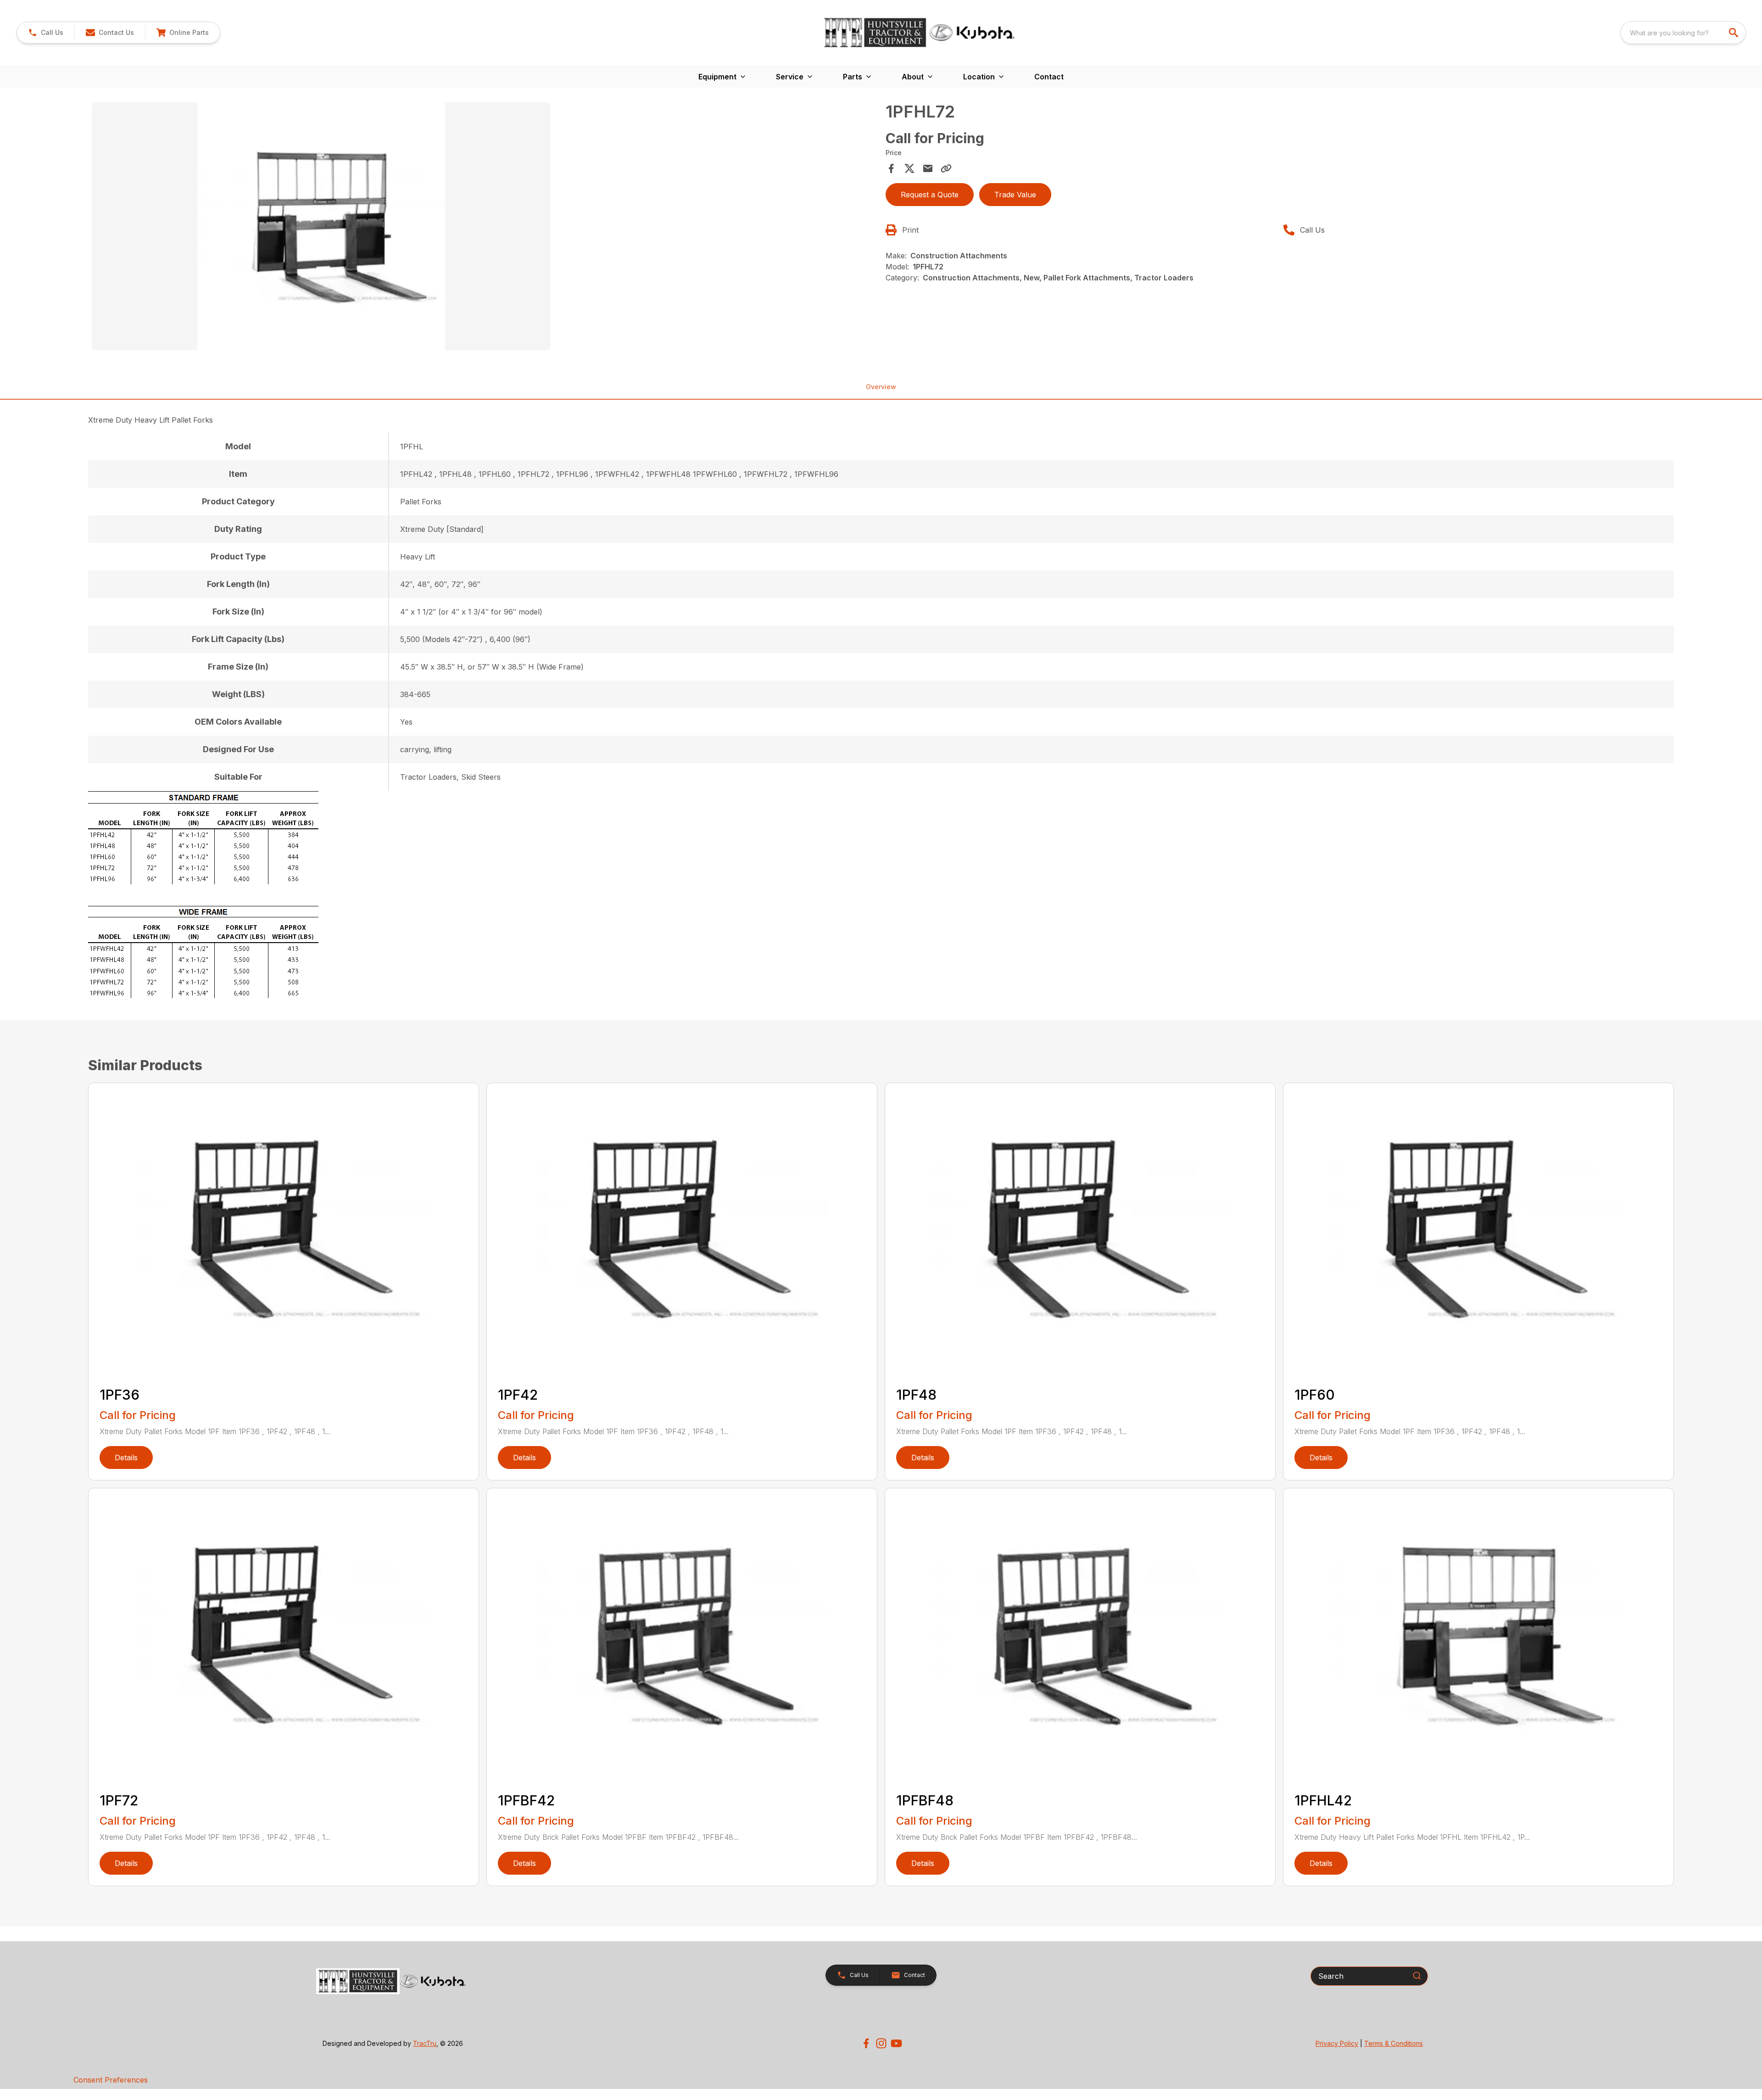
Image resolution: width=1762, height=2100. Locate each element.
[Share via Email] (928, 168)
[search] (1734, 33)
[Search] (1417, 1976)
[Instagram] (881, 2043)
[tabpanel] (484, 228)
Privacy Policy (1337, 2043)
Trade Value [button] (1015, 195)
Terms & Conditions (1394, 2043)
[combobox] (1683, 33)
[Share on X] (909, 168)
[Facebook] (866, 2043)
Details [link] (126, 1458)
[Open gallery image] (321, 226)
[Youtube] (896, 2043)
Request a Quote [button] (930, 195)
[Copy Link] (946, 168)
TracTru (425, 2043)
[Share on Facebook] (891, 168)
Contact (1049, 77)
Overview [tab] (881, 387)
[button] (46, 33)
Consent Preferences (111, 2080)
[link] (182, 33)
